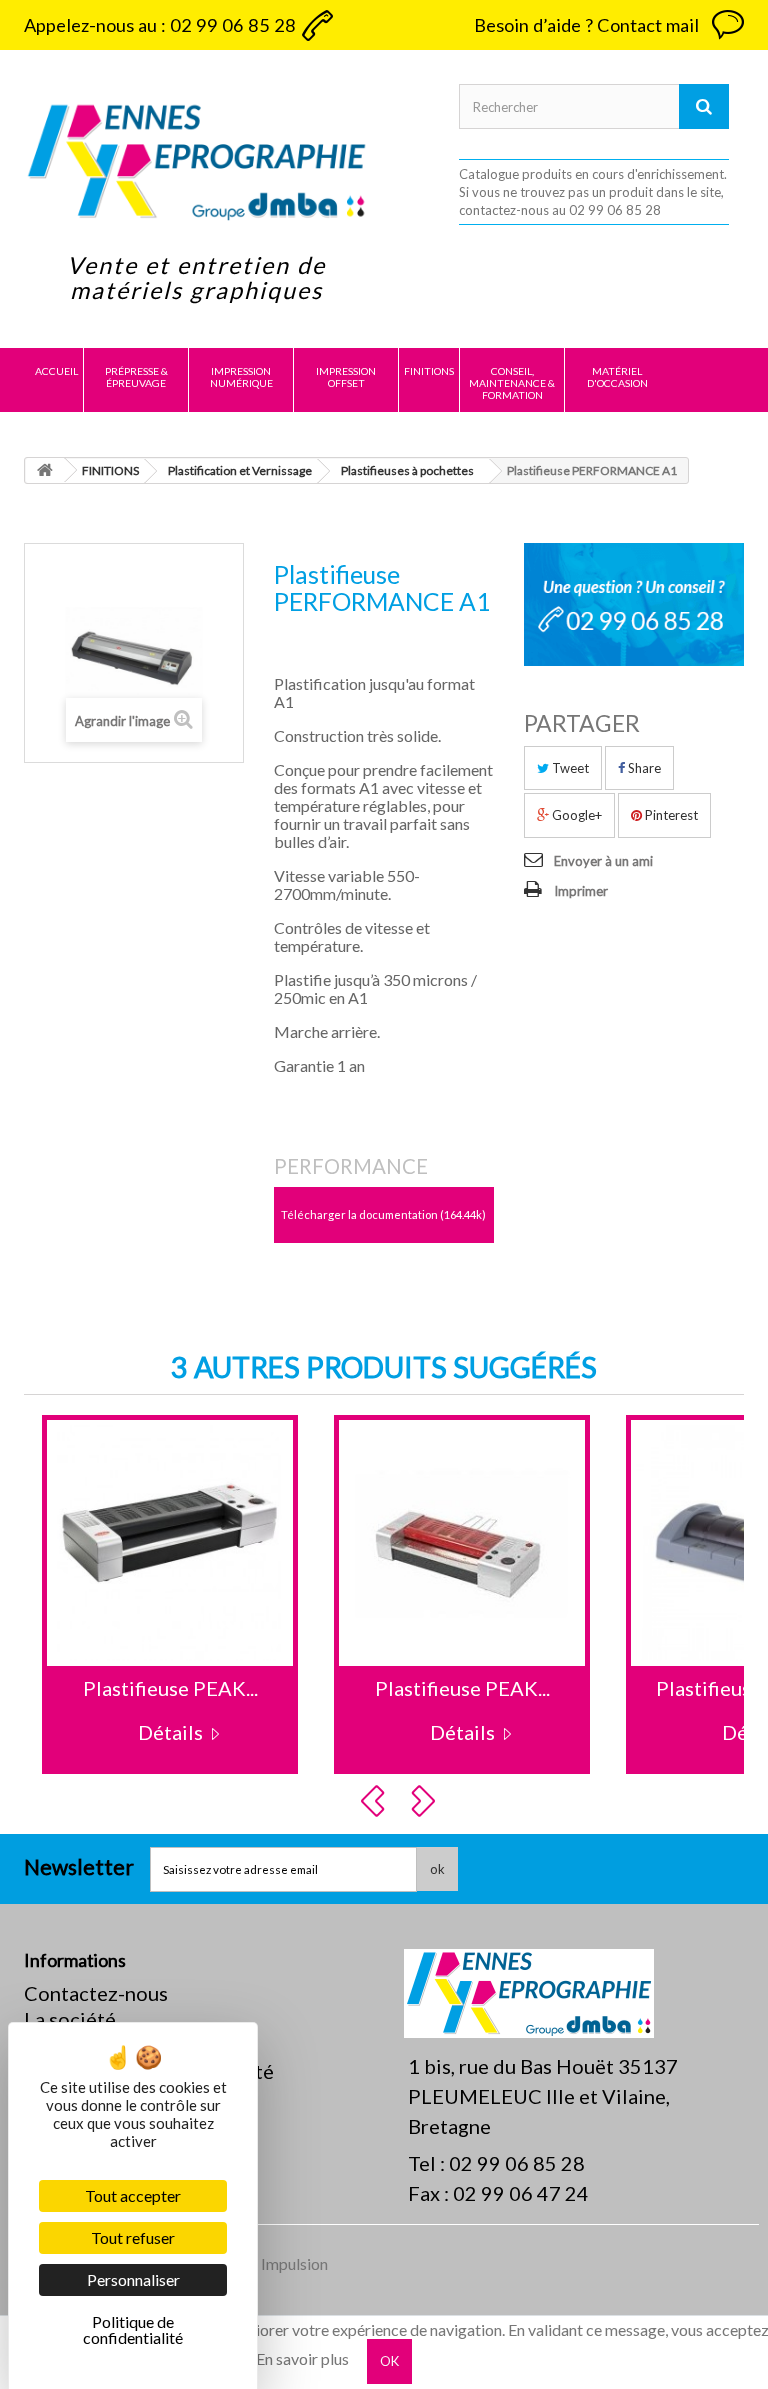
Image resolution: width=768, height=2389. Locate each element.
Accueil (56, 371)
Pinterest (670, 815)
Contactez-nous (96, 1993)
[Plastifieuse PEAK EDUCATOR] (462, 1543)
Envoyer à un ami (603, 861)
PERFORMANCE (351, 1166)
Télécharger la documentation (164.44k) (383, 1214)
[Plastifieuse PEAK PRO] (170, 1543)
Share (643, 768)
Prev (376, 1801)
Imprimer (581, 891)
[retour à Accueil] (45, 470)
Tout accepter (133, 2195)
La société (70, 2019)
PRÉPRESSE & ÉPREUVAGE (136, 377)
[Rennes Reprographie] (196, 161)
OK (389, 2361)
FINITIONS (429, 371)
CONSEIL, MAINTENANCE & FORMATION (512, 383)
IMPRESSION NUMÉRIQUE (241, 377)
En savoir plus (302, 2359)
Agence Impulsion (267, 2263)
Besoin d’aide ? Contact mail (586, 25)
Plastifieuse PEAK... (170, 1688)
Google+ (575, 815)
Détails (170, 1732)
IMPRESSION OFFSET (346, 377)
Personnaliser (133, 2279)
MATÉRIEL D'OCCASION (617, 377)
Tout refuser (133, 2237)
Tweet (569, 768)
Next (426, 1801)
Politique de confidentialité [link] (133, 2329)
